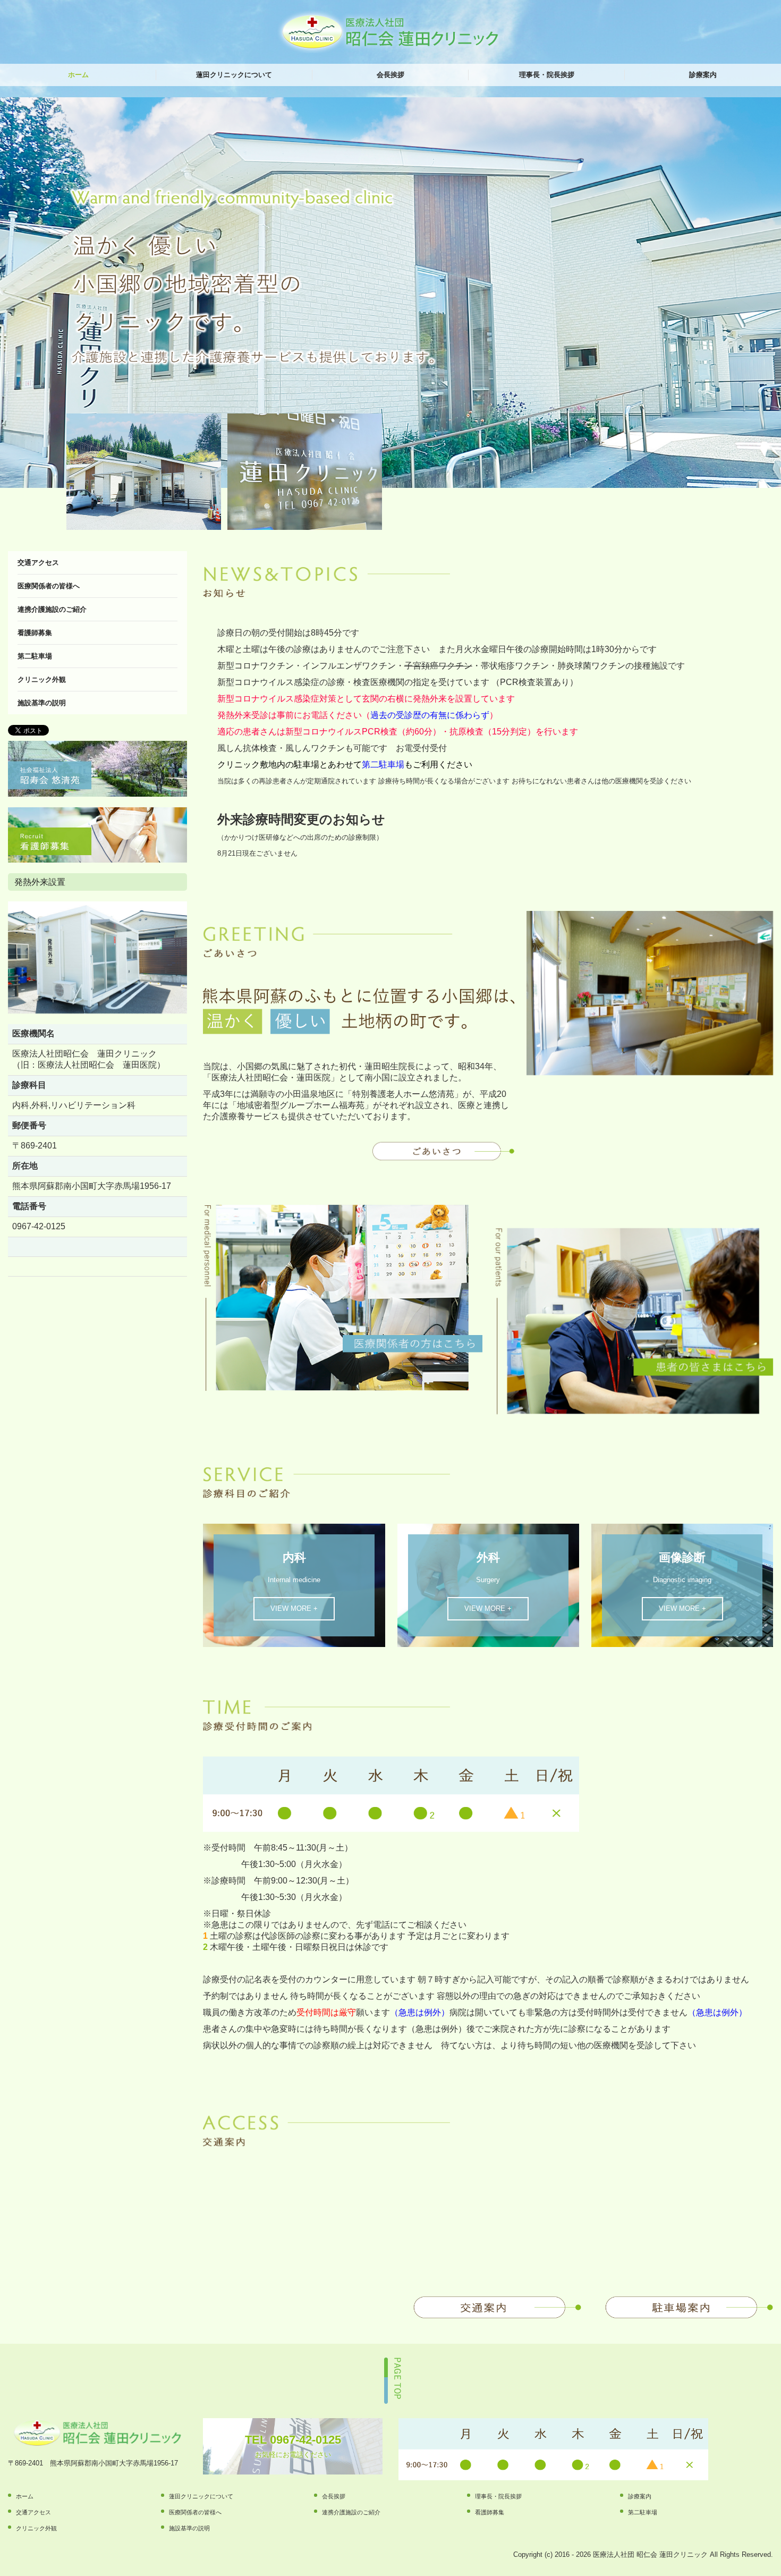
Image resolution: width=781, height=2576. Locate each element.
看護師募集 (35, 633)
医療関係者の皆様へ (49, 586)
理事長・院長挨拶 (547, 75)
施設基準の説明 (42, 703)
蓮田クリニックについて (234, 75)
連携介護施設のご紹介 (52, 609)
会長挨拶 (390, 75)
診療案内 (703, 75)
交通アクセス (38, 563)
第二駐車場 (35, 656)
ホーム (78, 75)
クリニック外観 (42, 679)
